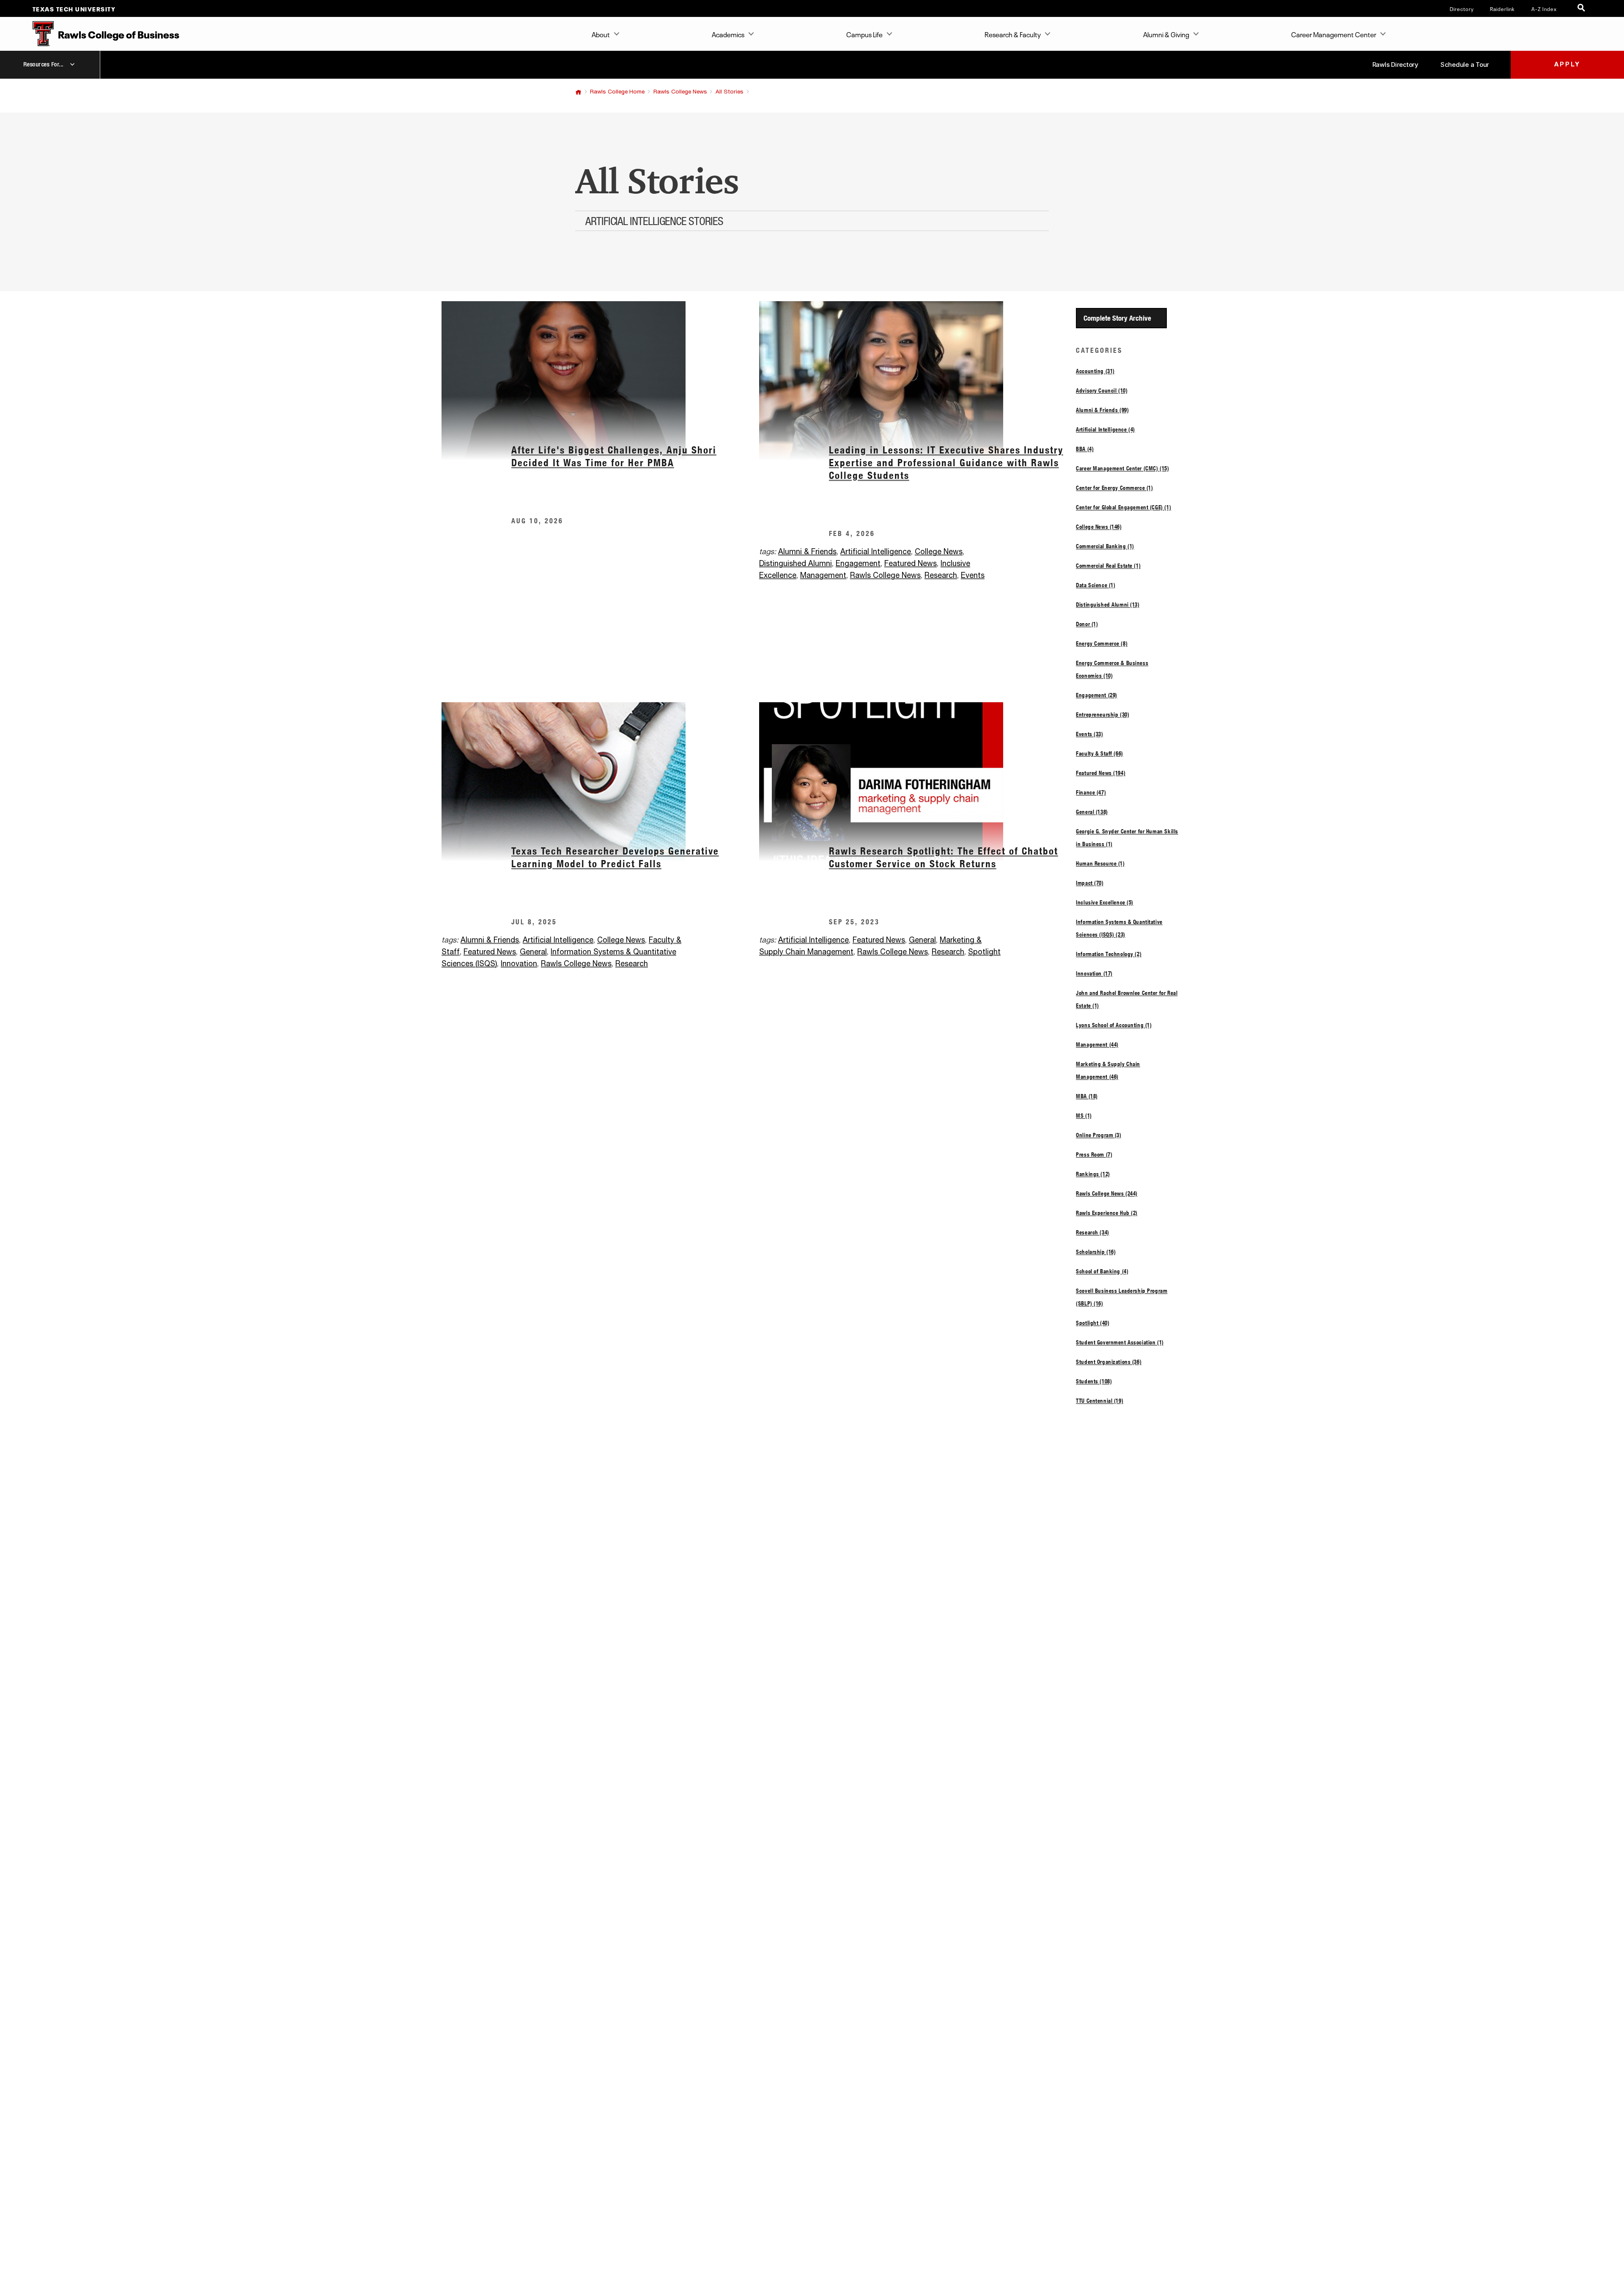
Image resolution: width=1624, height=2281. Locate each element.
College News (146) (1099, 527)
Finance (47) (1091, 792)
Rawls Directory (1395, 65)
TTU (578, 92)
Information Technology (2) (1109, 954)
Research (941, 576)
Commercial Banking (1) (1105, 546)
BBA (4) (1085, 449)
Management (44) (1097, 1044)
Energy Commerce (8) (1102, 643)
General (533, 952)
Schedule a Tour (1465, 65)
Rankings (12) (1093, 1174)
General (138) (1092, 812)
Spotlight (984, 952)
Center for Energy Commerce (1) (1114, 488)
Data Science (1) (1096, 585)
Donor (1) (1087, 624)
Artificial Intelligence (876, 552)
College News (939, 552)
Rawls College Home (617, 92)
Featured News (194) (1101, 773)
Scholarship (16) (1096, 1252)
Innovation (519, 964)
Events (973, 576)
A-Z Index (1544, 8)
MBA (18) (1087, 1096)
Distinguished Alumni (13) (1108, 605)
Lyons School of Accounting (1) (1114, 1025)
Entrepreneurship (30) (1103, 715)
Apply (1567, 65)
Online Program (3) (1099, 1135)
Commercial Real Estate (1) (1108, 566)
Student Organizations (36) (1109, 1362)
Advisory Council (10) (1102, 390)
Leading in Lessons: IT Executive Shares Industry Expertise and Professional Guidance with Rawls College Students (946, 463)
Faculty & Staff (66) (1100, 753)
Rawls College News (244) (1107, 1193)
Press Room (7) (1094, 1154)
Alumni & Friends (807, 552)
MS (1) (1084, 1116)
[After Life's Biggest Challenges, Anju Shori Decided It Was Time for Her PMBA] (600, 381)
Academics (728, 34)
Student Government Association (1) (1120, 1342)
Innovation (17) (1094, 973)
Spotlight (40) (1093, 1323)
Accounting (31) (1095, 371)
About (601, 34)
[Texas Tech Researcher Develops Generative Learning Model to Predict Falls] (600, 782)
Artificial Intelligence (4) (1106, 429)
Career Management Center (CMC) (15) (1122, 468)
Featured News (911, 564)
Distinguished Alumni (796, 564)
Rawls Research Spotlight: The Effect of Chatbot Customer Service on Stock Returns (944, 857)
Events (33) (1089, 734)
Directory (1462, 8)
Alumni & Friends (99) (1102, 410)
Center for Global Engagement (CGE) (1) (1123, 507)
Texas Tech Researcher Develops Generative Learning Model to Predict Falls (615, 857)
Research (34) (1093, 1232)
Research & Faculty (1013, 34)
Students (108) (1094, 1381)
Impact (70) (1090, 883)
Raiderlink (1502, 8)
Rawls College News (680, 92)
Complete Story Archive (1117, 318)
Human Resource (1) (1100, 863)
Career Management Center (1334, 34)
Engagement (858, 564)
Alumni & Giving (1166, 34)
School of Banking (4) (1102, 1271)
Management (823, 576)
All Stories (730, 92)
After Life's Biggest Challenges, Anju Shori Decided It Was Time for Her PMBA (614, 456)
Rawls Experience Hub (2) (1107, 1213)
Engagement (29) (1097, 695)
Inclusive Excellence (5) (1105, 902)
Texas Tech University (74, 8)
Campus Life (864, 34)
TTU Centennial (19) (1100, 1401)
